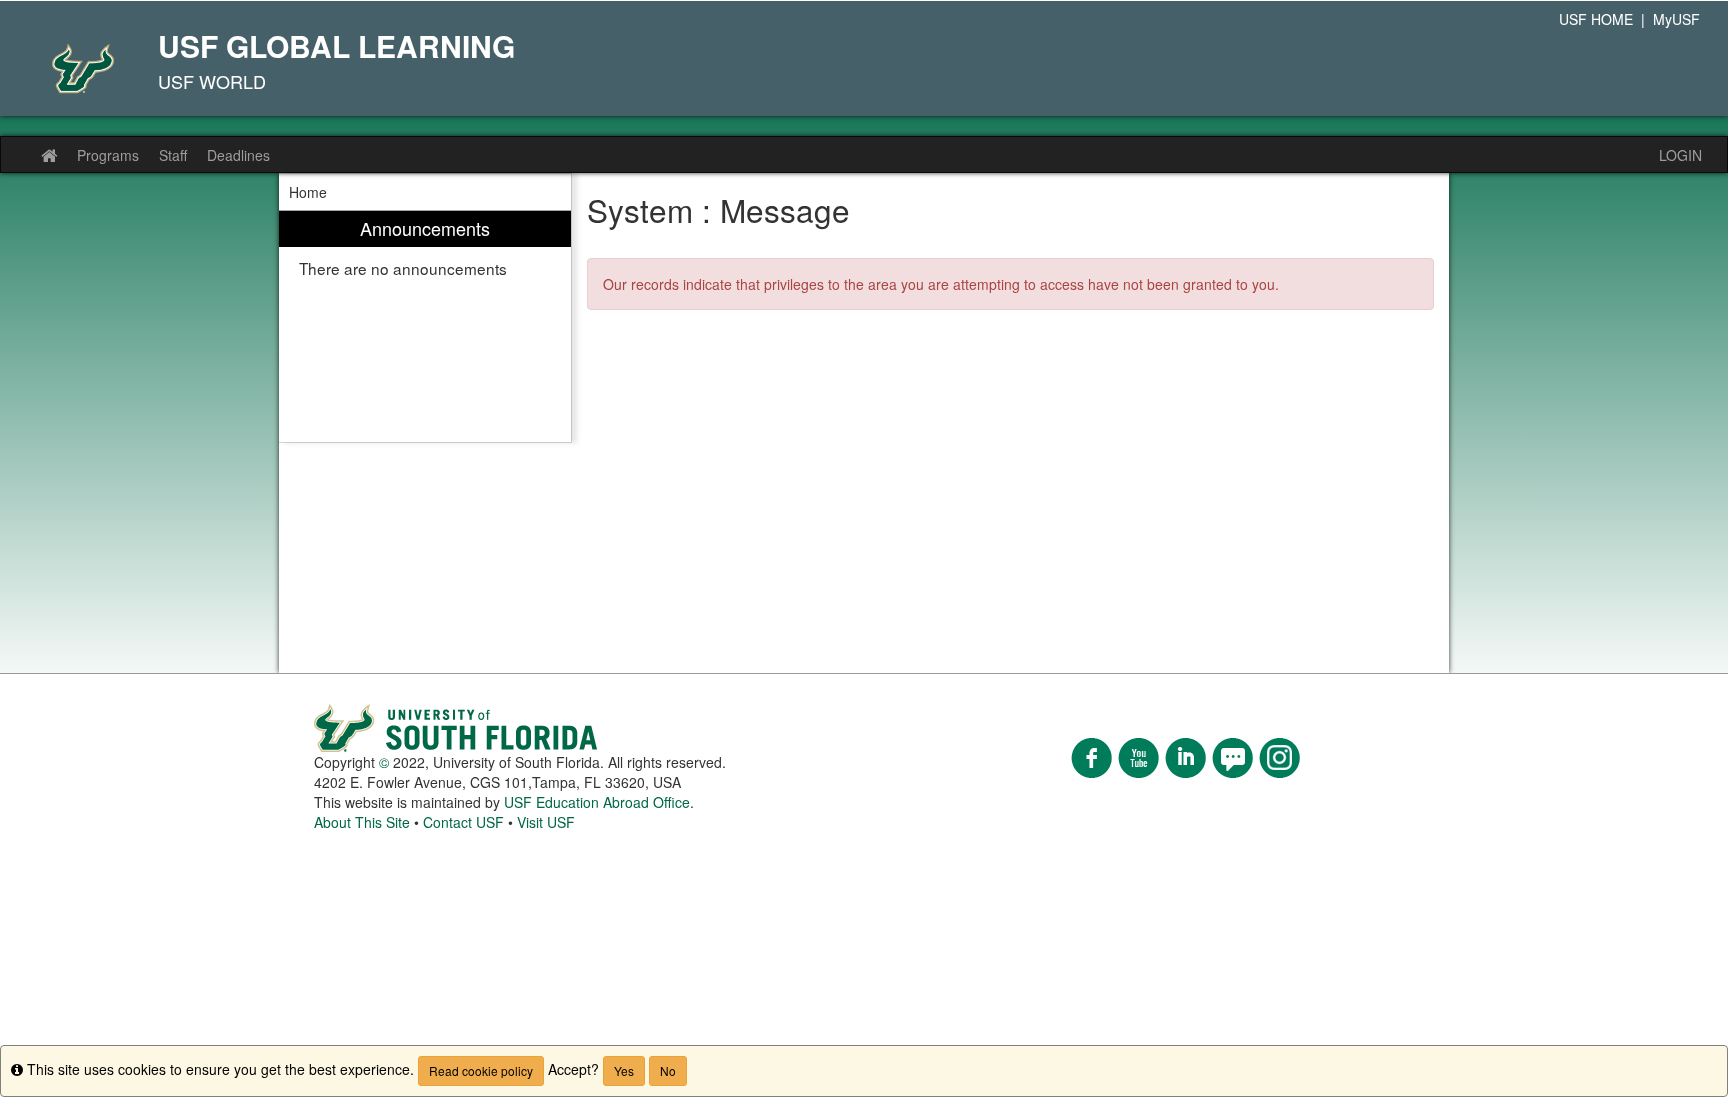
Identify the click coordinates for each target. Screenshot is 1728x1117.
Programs (108, 155)
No (668, 1070)
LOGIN (1680, 155)
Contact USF (463, 822)
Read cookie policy (481, 1070)
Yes (624, 1070)
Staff (173, 155)
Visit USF (546, 822)
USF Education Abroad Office (597, 802)
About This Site (362, 822)
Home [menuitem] (308, 192)
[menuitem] (425, 326)
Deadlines (238, 155)
